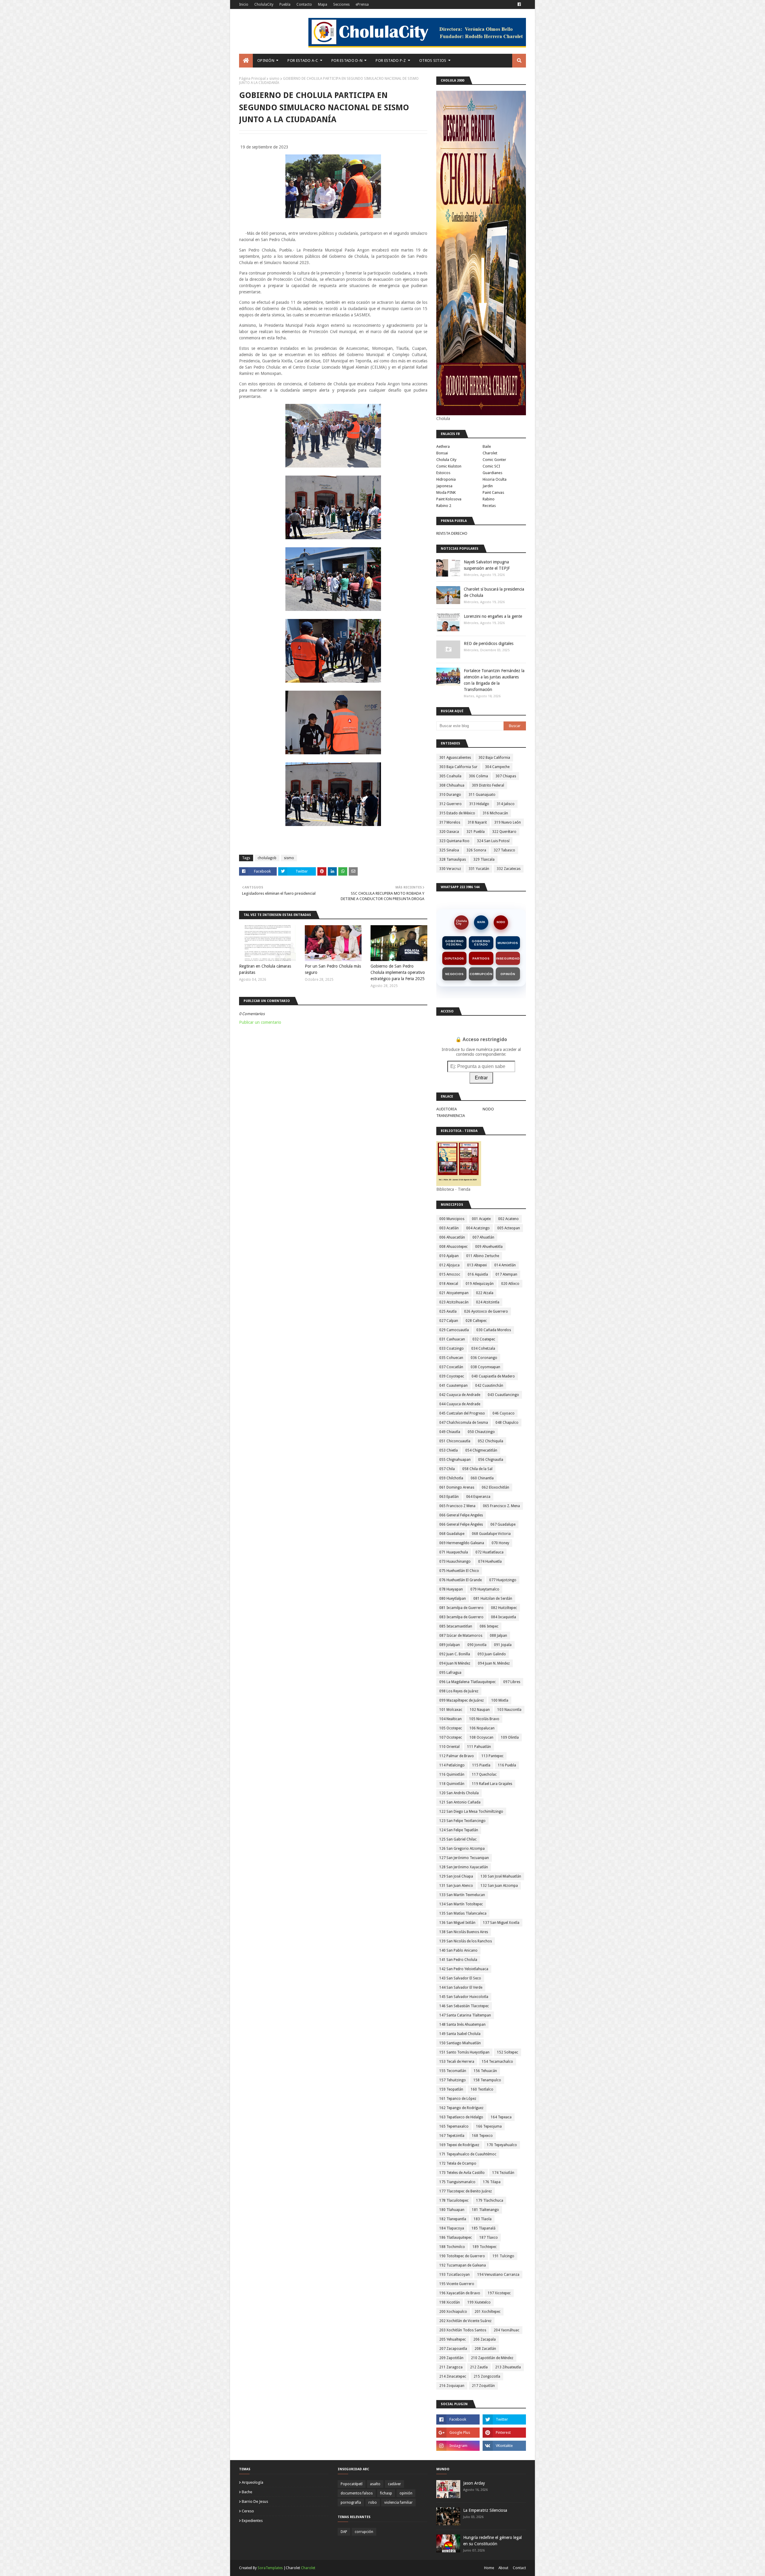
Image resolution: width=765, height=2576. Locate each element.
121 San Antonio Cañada (460, 1802)
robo (373, 2503)
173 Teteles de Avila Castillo (462, 2173)
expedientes (252, 2521)
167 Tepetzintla (452, 2136)
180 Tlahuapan (452, 2210)
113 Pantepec (492, 1756)
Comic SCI (491, 466)
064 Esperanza (478, 1497)
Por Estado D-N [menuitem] (347, 60)
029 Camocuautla (454, 1330)
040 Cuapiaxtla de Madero (493, 1376)
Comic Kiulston (449, 466)
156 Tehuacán (485, 2071)
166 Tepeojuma (489, 2126)
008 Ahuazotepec (453, 1247)
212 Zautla (479, 2367)
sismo (274, 79)
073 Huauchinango (455, 1561)
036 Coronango (484, 1358)
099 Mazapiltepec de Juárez (462, 1700)
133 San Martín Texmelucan (462, 1895)
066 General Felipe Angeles (461, 1515)
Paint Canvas (493, 492)
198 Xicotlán (450, 2302)
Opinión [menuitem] (266, 60)
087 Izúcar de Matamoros (461, 1636)
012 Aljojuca (449, 1265)
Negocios (454, 974)
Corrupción (481, 974)
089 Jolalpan (450, 1645)
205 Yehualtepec (453, 2339)
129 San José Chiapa (456, 1876)
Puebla (285, 4)
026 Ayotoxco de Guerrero (486, 1311)
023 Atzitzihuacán (454, 1302)
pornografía (351, 2503)
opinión (406, 2493)
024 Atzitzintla (488, 1302)
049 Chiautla (450, 1432)
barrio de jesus (255, 2501)
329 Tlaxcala (484, 859)
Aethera (443, 446)
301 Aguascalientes (455, 758)
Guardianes (492, 473)
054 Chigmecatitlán (481, 1450)
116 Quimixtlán (452, 1774)
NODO (501, 922)
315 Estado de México (457, 813)
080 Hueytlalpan (453, 1599)
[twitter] (504, 2419)
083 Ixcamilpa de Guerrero (461, 1617)
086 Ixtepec (489, 1626)
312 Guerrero (450, 804)
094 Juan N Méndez (455, 1663)
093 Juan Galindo (492, 1654)
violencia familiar (398, 2503)
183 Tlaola (483, 2219)
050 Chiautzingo (481, 1432)
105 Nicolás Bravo (484, 1719)
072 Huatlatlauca (489, 1552)
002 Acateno (508, 1219)
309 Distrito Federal (488, 785)
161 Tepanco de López (458, 2099)
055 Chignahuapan (455, 1460)
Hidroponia (446, 479)
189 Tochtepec (485, 2247)
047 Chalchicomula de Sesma (464, 1423)
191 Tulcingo (503, 2256)
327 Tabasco (504, 850)
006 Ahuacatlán (452, 1237)
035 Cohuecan (451, 1358)
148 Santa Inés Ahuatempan (462, 2025)
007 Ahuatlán (483, 1237)
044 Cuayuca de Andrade (460, 1404)
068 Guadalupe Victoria (491, 1534)
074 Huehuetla (490, 1561)
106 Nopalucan (482, 1728)
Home (489, 2568)
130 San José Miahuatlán (501, 1876)
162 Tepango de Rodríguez (461, 2108)
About (503, 2568)
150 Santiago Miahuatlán (460, 2043)
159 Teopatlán (451, 2089)
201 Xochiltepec (488, 2312)
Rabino (489, 499)
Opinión (508, 974)
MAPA (481, 922)
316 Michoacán (495, 813)
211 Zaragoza (451, 2367)
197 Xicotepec (499, 2293)
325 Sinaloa (449, 850)
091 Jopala (503, 1645)
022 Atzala (485, 1293)
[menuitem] (246, 61)
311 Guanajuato (482, 795)
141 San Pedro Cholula (458, 1960)
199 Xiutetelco (479, 2302)
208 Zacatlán (485, 2349)
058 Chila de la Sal (477, 1469)
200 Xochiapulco (453, 2312)
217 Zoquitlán (483, 2386)
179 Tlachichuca (490, 2200)
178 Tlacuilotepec (454, 2200)
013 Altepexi (477, 1265)
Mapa (323, 4)
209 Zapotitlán (451, 2358)
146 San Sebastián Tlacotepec (464, 2006)
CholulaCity (264, 4)
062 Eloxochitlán (495, 1487)
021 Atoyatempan (454, 1293)
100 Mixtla (500, 1700)
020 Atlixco (510, 1284)
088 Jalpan (498, 1636)
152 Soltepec (508, 2052)
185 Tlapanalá (484, 2228)
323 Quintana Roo (454, 841)
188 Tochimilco (452, 2247)
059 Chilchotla (451, 1478)
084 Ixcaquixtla (504, 1617)
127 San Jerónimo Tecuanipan (464, 1858)
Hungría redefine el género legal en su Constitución (492, 2541)
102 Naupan (480, 1710)
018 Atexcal (449, 1284)
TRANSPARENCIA (451, 1116)
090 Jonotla (477, 1645)
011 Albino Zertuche (483, 1256)
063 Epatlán (449, 1497)
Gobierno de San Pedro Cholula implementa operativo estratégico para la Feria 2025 (398, 972)
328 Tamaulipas (453, 859)
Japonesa (444, 486)
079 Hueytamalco (485, 1589)
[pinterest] (504, 2433)
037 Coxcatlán (451, 1367)
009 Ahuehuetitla (489, 1247)
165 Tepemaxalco (454, 2126)
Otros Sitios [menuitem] (433, 60)
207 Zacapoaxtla (453, 2349)
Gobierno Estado (481, 943)
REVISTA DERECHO (452, 533)
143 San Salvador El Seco (460, 1978)
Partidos (481, 958)
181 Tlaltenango (485, 2210)
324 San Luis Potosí (493, 841)
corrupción (364, 2532)
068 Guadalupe (452, 1534)
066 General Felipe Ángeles (461, 1524)
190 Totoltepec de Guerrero (462, 2256)
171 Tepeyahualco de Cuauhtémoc (468, 2154)
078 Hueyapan (451, 1589)
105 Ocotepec (451, 1728)
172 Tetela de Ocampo (458, 2163)
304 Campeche (497, 767)
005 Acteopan (509, 1228)
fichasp (386, 2493)
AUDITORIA (447, 1109)
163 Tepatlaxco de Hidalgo (461, 2117)
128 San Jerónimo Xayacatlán (464, 1867)
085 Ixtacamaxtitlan (456, 1626)
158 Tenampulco (487, 2080)
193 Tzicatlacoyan (455, 2275)
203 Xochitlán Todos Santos (463, 2330)
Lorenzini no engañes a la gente (493, 616)
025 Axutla (448, 1311)
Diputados (454, 958)
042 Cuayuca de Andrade (460, 1395)
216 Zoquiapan (452, 2386)
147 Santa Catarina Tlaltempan (465, 2015)
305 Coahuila (450, 776)
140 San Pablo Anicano (458, 1950)
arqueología (253, 2482)
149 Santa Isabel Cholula (460, 2034)
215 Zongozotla (487, 2376)
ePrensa (362, 4)
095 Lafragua (450, 1673)
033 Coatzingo (452, 1348)
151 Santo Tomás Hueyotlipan (464, 2052)
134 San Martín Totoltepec (461, 1904)
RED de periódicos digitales (489, 643)
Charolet (490, 453)
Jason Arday (474, 2483)
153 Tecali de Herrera (457, 2062)
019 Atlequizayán (480, 1284)
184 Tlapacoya (452, 2228)
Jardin (488, 486)
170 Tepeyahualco (502, 2145)
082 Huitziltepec (504, 1608)
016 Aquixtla (478, 1274)
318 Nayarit (477, 822)
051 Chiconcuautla (455, 1441)
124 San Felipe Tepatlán (459, 1830)
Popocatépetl (352, 2484)
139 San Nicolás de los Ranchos (466, 1941)
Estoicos (443, 473)
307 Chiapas (506, 776)
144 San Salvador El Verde (461, 1987)
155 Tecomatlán (453, 2071)
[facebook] (519, 4)
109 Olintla (510, 1737)
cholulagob (267, 858)
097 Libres (512, 1682)
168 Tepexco (482, 2136)
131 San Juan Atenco (456, 1886)
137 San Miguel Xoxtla (501, 1923)
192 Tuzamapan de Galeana (463, 2265)
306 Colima (478, 776)
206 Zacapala (485, 2339)
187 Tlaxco (489, 2238)
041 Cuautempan (453, 1386)
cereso (248, 2511)
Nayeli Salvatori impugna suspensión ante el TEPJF (487, 565)
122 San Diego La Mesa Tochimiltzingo (471, 1812)
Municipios (508, 943)
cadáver (394, 2484)
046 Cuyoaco (504, 1413)
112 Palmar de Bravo (457, 1756)
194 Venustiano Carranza (498, 2275)
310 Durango (450, 795)
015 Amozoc (450, 1274)
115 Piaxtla (481, 1765)
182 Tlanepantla (453, 2219)
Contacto (304, 4)
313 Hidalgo (479, 804)
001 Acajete (481, 1219)
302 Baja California (494, 758)
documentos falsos (357, 2493)
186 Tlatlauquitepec (456, 2238)
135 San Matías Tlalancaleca (463, 1913)
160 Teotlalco (482, 2089)
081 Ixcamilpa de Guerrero (461, 1608)
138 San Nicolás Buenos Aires (464, 1932)
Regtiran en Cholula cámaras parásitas (265, 969)
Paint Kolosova (449, 499)
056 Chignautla (491, 1460)
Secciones (341, 4)
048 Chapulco (507, 1423)
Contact (519, 2568)
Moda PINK (446, 492)
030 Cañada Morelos (494, 1330)
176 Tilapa (492, 2182)
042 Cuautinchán (489, 1386)
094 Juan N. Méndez (494, 1663)
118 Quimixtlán (452, 1784)
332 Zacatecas (509, 869)
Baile (487, 446)
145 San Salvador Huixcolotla (464, 1997)
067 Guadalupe (503, 1524)
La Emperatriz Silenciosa (485, 2510)
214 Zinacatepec (453, 2376)
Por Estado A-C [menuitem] (303, 60)
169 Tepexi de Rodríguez (459, 2145)
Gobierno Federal (454, 943)
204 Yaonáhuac (507, 2330)
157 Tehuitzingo (453, 2080)
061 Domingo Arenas (457, 1487)
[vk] (504, 2446)
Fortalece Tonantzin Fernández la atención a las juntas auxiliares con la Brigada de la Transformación (494, 680)
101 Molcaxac (451, 1710)
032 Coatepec (484, 1339)
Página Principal (252, 79)
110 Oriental (449, 1747)
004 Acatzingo (478, 1228)
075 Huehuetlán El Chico (459, 1571)
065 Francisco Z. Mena (501, 1506)
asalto (375, 2484)
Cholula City (446, 460)
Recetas (489, 506)
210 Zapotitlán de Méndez (492, 2358)
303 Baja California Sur (458, 767)
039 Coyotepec (452, 1376)
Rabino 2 (444, 506)
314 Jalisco (506, 804)
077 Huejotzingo (503, 1580)
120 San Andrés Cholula (459, 1793)
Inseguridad (508, 958)
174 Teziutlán (503, 2173)
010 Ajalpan (449, 1256)
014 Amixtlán (505, 1265)
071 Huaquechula (454, 1552)
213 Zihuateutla (508, 2367)
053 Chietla (449, 1450)
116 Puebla (507, 1765)
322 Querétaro (504, 832)
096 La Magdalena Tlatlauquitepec (468, 1682)
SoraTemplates (270, 2568)
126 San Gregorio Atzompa (462, 1849)
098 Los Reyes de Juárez (459, 1691)
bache (247, 2492)
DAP (344, 2532)
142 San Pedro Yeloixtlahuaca (464, 1969)
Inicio (244, 4)
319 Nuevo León (508, 822)
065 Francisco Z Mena (457, 1506)
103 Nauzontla (509, 1710)
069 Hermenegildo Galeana (462, 1543)
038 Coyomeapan (485, 1367)
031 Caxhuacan (452, 1339)
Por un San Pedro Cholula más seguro (333, 969)
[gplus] (458, 2433)
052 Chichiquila (491, 1441)
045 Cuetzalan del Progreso (462, 1413)
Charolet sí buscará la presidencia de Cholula (494, 592)
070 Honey (500, 1543)
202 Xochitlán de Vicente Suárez (465, 2321)
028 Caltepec (476, 1321)
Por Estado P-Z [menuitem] (391, 60)
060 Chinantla (482, 1478)
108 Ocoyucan (481, 1737)
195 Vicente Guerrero (457, 2284)
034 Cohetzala (483, 1348)
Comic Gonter (494, 460)
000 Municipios (452, 1219)
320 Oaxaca (449, 832)
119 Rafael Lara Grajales (492, 1784)
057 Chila (447, 1469)
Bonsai (442, 453)
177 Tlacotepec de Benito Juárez (466, 2191)
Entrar (481, 1078)
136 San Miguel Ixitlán (457, 1923)
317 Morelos (450, 822)
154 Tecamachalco (497, 2062)
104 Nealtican (450, 1719)
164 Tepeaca (501, 2117)
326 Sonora (476, 850)
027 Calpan (449, 1321)
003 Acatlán (449, 1228)
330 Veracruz (450, 869)
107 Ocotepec (451, 1737)
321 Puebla (476, 832)
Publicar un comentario (260, 1022)
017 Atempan (506, 1274)
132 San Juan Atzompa (499, 1886)
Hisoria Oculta (495, 479)
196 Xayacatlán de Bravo (460, 2293)
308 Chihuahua (452, 785)
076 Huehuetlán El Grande (460, 1580)
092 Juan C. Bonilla (455, 1654)
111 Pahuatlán (479, 1747)
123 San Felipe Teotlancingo (462, 1821)
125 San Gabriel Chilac (458, 1839)
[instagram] (458, 2446)
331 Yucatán (479, 869)
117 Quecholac (484, 1774)
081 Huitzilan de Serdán (493, 1599)
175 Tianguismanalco (457, 2182)
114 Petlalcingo (452, 1765)
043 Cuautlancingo (503, 1395)
